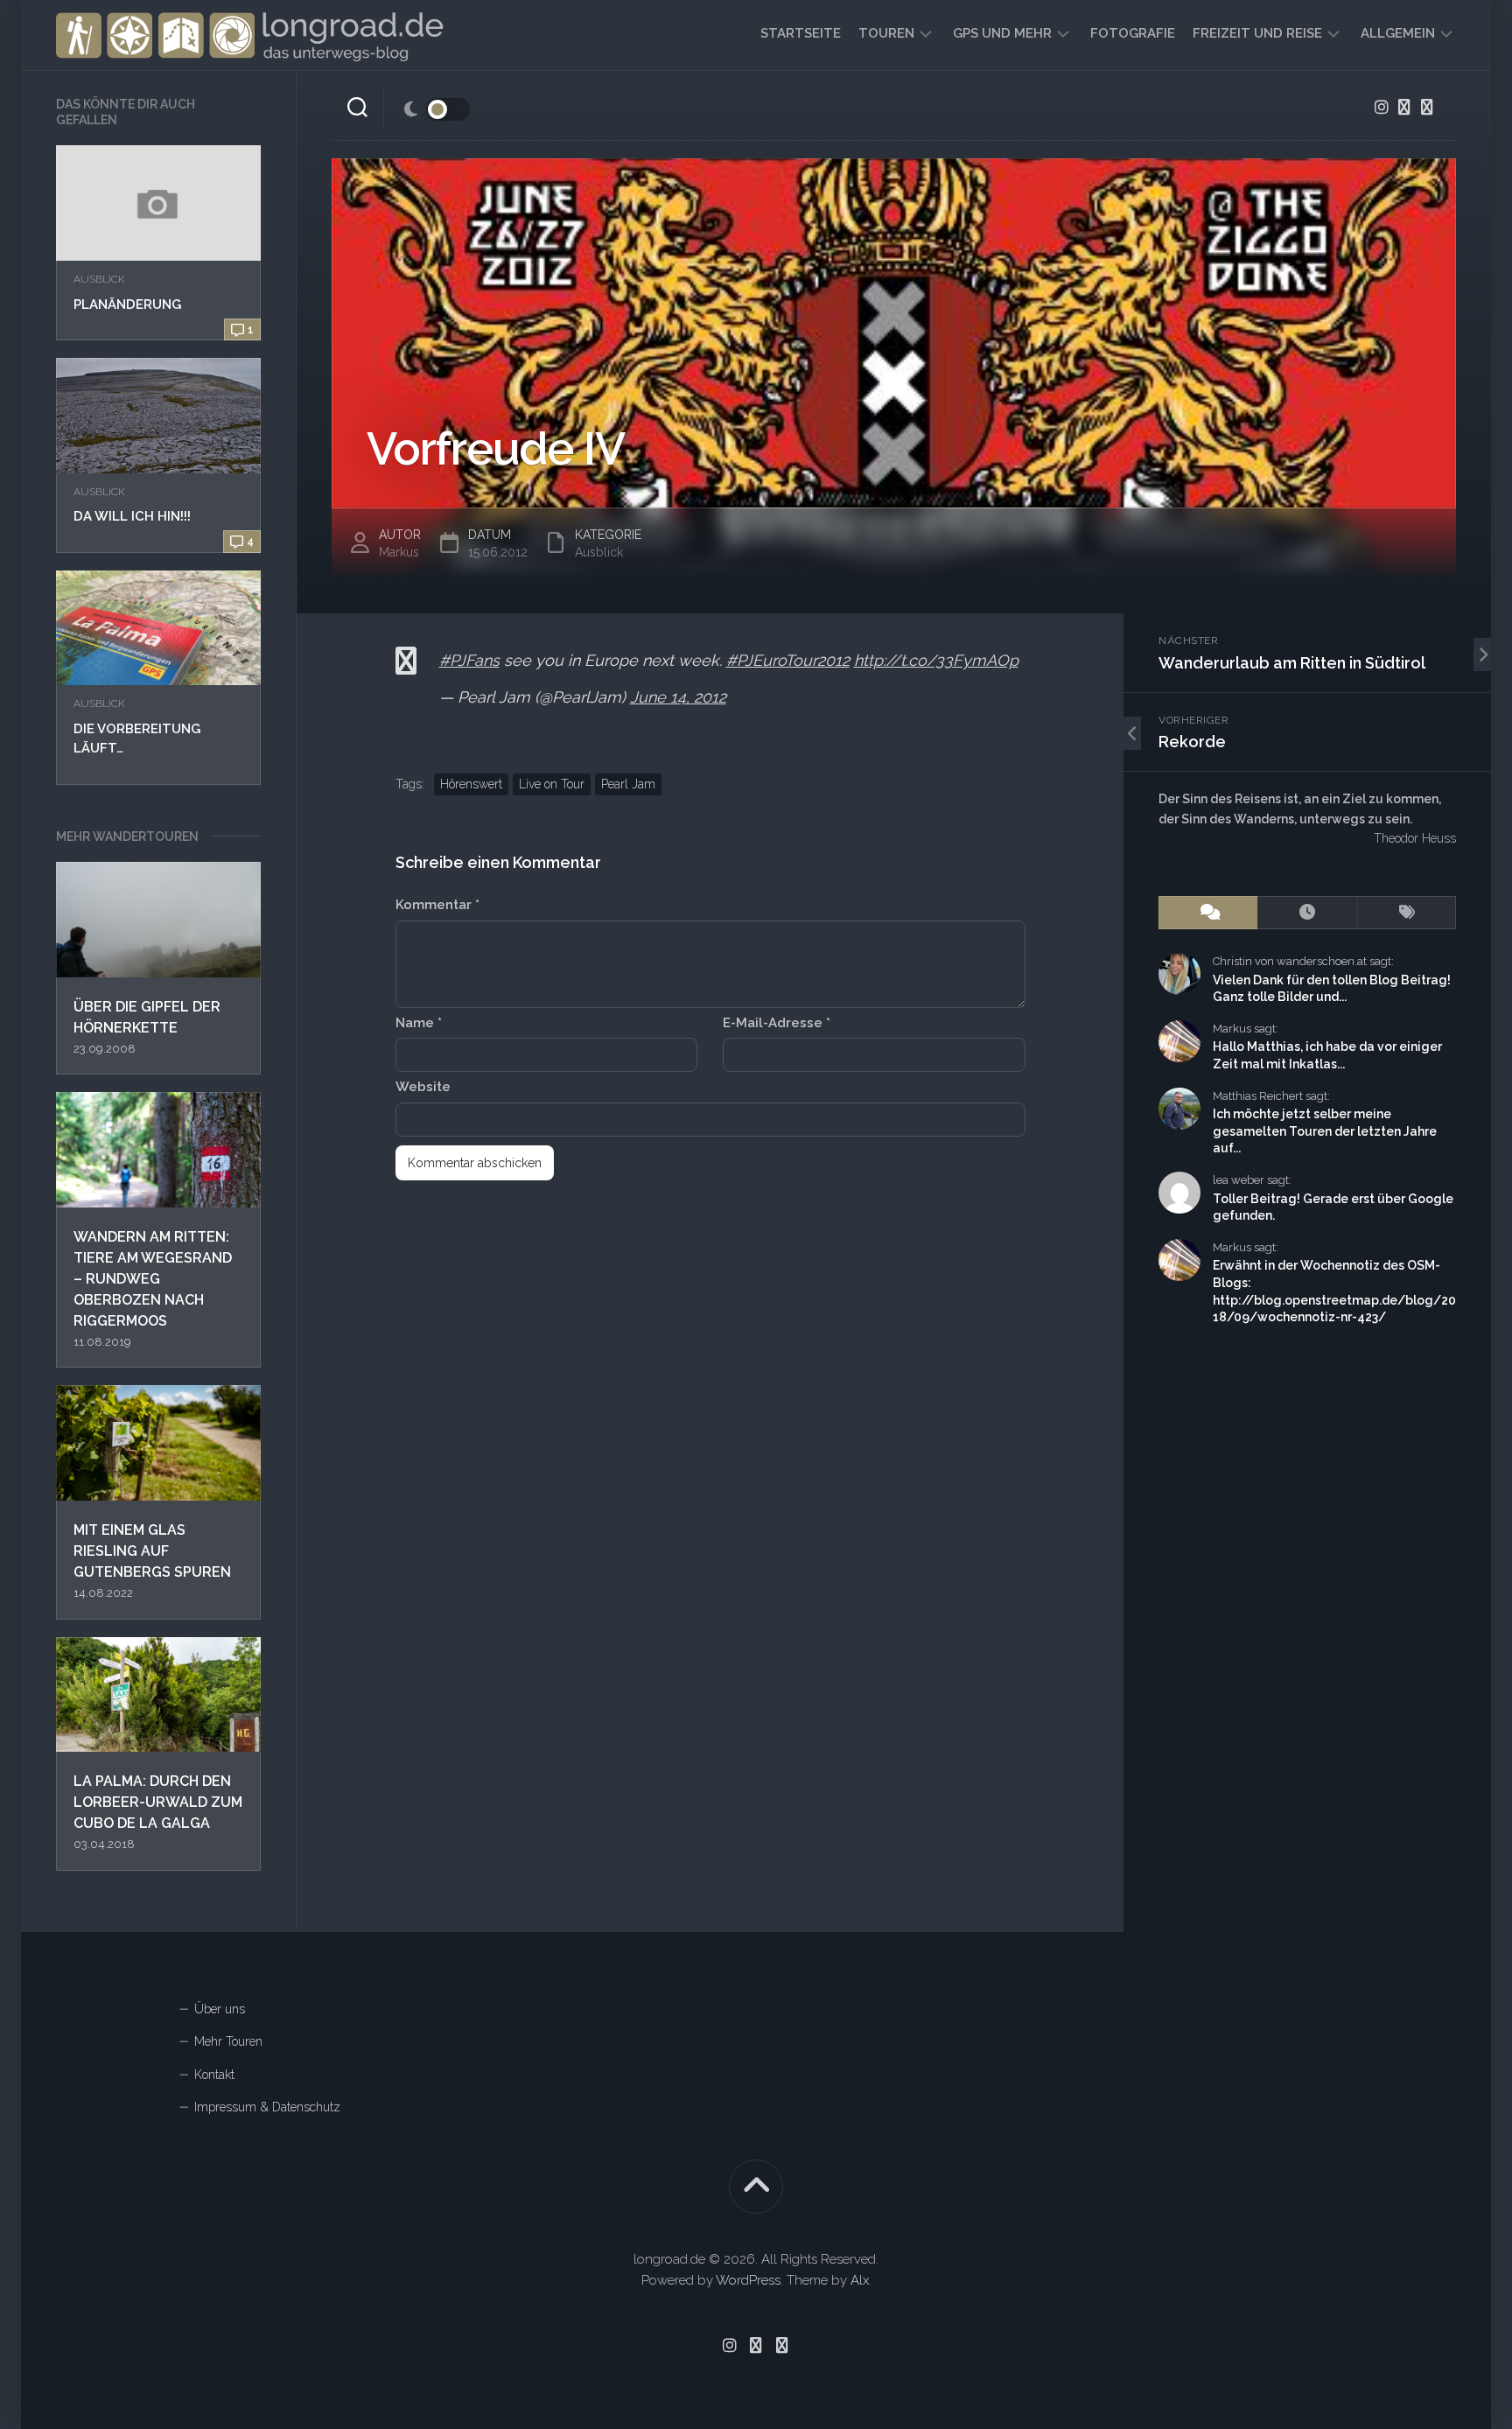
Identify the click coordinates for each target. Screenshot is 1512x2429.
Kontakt (214, 2075)
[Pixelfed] (1427, 107)
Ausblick (99, 279)
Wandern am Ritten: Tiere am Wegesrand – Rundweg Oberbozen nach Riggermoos (153, 1279)
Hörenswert (471, 784)
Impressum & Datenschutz (267, 2107)
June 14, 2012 (678, 697)
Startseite (801, 33)
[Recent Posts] (1307, 913)
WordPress (748, 2280)
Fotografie (1133, 33)
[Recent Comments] (1208, 913)
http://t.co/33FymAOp (936, 660)
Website (423, 1087)
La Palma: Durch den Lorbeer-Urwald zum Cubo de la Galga (158, 1802)
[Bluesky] (1404, 107)
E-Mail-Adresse (777, 1023)
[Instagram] (1382, 107)
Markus (399, 552)
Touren (886, 33)
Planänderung (127, 304)
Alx (860, 2280)
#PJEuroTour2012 (788, 660)
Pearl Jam (628, 784)
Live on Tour (552, 784)
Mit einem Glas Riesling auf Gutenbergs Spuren (152, 1551)
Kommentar (437, 905)
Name (419, 1023)
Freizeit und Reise (1257, 33)
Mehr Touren (228, 2041)
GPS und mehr (1002, 33)
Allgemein (1398, 33)
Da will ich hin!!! (132, 516)
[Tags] (1407, 913)
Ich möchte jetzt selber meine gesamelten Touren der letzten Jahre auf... (1325, 1131)
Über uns (220, 2009)
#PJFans (469, 660)
